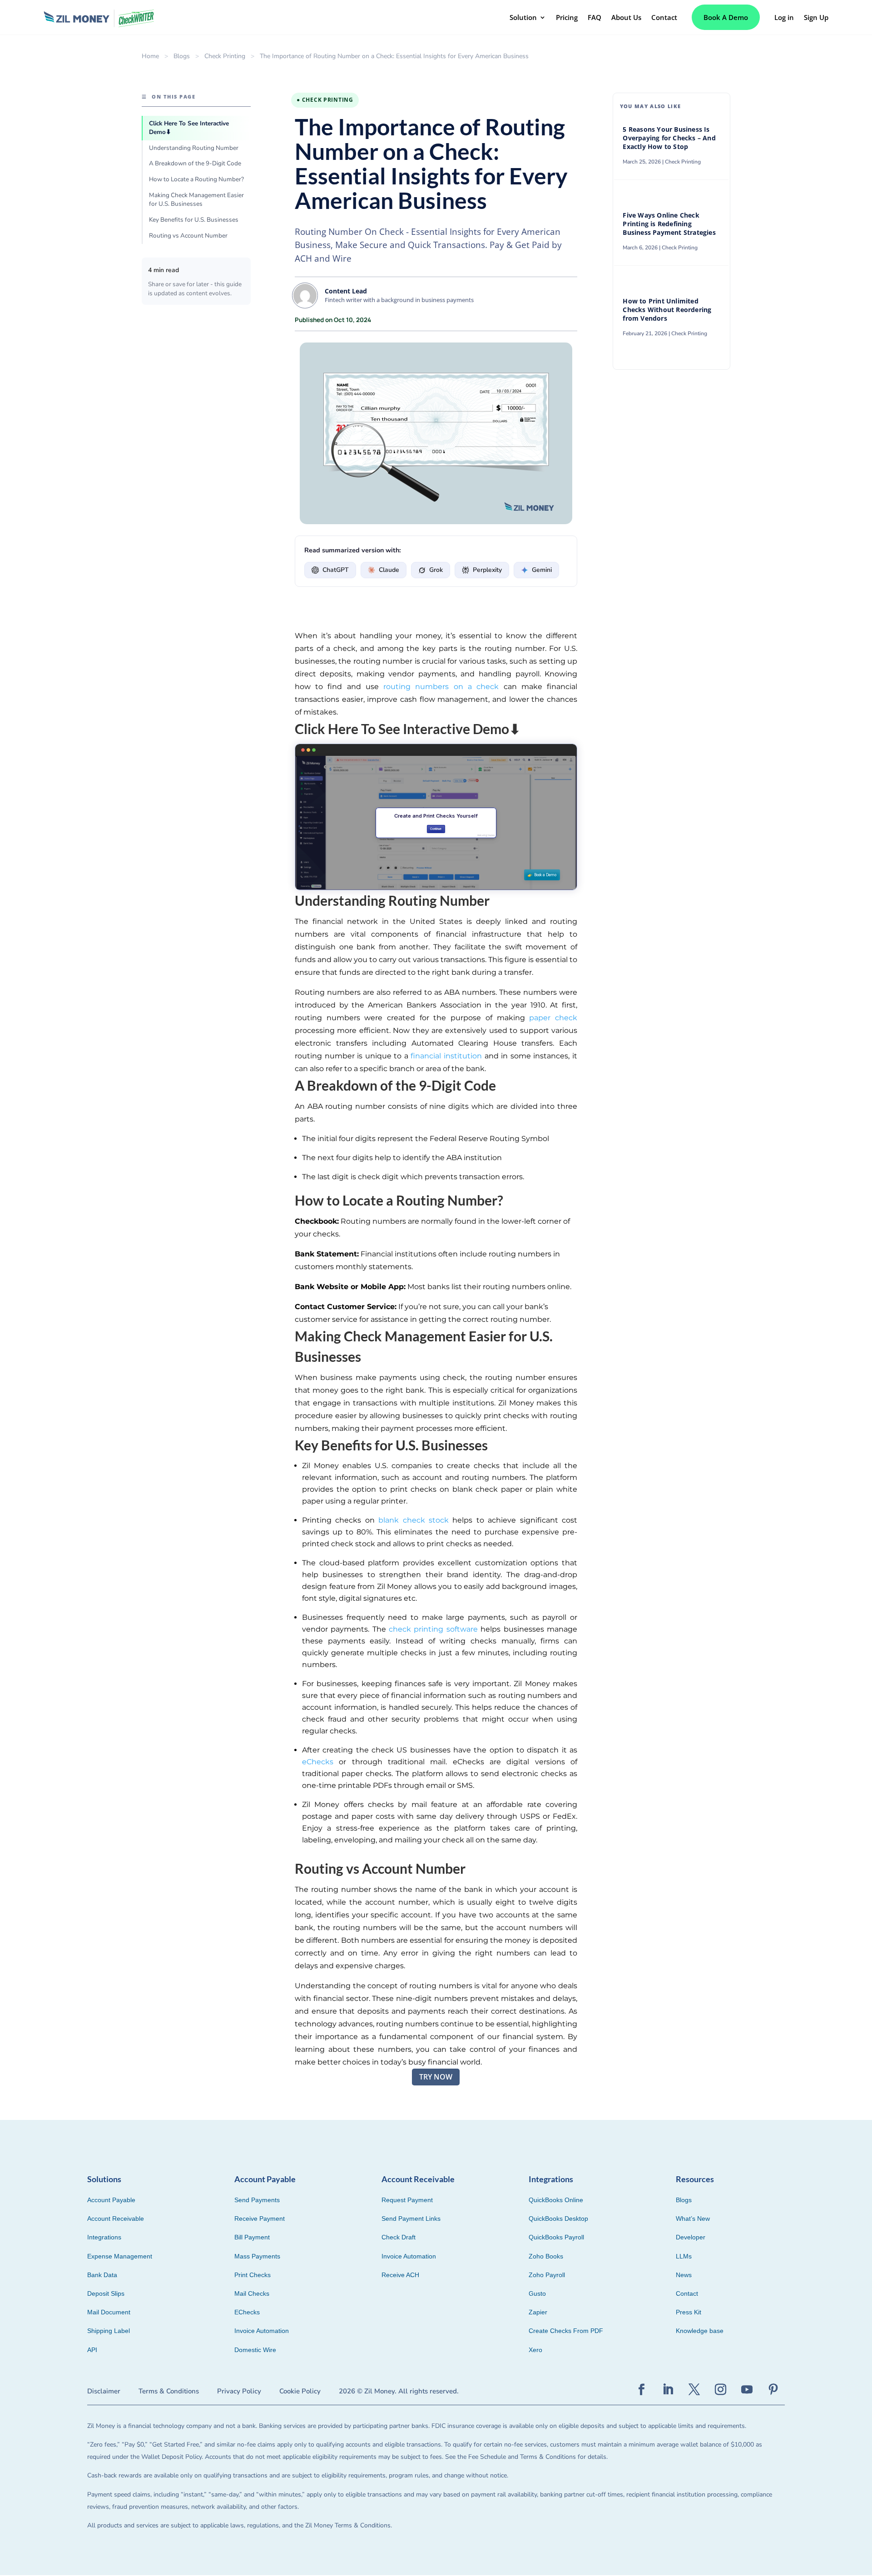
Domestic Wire (255, 2350)
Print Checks (253, 2275)
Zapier (538, 2312)
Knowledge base (700, 2331)
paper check (553, 1018)
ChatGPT (336, 570)
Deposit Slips (106, 2293)
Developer (691, 2237)
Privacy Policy (239, 2391)
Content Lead (346, 291)
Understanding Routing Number (194, 148)
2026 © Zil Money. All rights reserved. (399, 2391)
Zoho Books (546, 2256)
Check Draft (399, 2237)
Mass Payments (257, 2256)
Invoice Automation (262, 2331)
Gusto (537, 2293)
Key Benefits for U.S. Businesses (194, 220)
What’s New (693, 2219)
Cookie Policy (300, 2391)
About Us (626, 17)
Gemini (542, 570)
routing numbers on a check (441, 687)
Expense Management (120, 2256)
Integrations (104, 2237)
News (684, 2275)
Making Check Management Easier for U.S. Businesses (196, 199)
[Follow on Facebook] (642, 2390)
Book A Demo (726, 17)
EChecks (247, 2312)
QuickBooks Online (556, 2200)
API (92, 2350)
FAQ (595, 17)
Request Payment (407, 2200)
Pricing (567, 17)
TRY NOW (436, 2077)
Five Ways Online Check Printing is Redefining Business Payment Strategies (670, 224)
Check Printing (225, 56)
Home (150, 56)
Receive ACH (400, 2275)
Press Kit (689, 2312)
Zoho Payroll (547, 2275)
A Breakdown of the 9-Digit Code (195, 163)
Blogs (182, 56)
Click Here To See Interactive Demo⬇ (189, 128)
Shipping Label (109, 2331)
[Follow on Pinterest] (773, 2390)
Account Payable (111, 2200)
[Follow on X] (694, 2390)
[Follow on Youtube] (747, 2390)
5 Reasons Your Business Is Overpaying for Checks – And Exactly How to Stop (669, 138)
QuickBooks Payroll (556, 2237)
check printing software (433, 1629)
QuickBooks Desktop (558, 2219)
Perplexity (487, 570)
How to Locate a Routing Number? (196, 179)
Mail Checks (252, 2293)
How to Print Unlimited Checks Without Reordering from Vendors (667, 310)
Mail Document (109, 2312)
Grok (436, 570)
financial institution (446, 1056)
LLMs (684, 2256)
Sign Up (816, 17)
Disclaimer (104, 2391)
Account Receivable (116, 2219)
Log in (784, 17)
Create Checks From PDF (566, 2331)
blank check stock (414, 1520)
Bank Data (102, 2275)
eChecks (318, 1762)
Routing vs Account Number (188, 236)
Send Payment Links (411, 2219)
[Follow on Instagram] (721, 2390)
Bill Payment (252, 2237)
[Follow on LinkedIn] (668, 2390)
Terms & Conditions (169, 2391)
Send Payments (257, 2200)
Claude (389, 570)
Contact (664, 17)
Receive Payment (260, 2219)
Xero (535, 2350)
